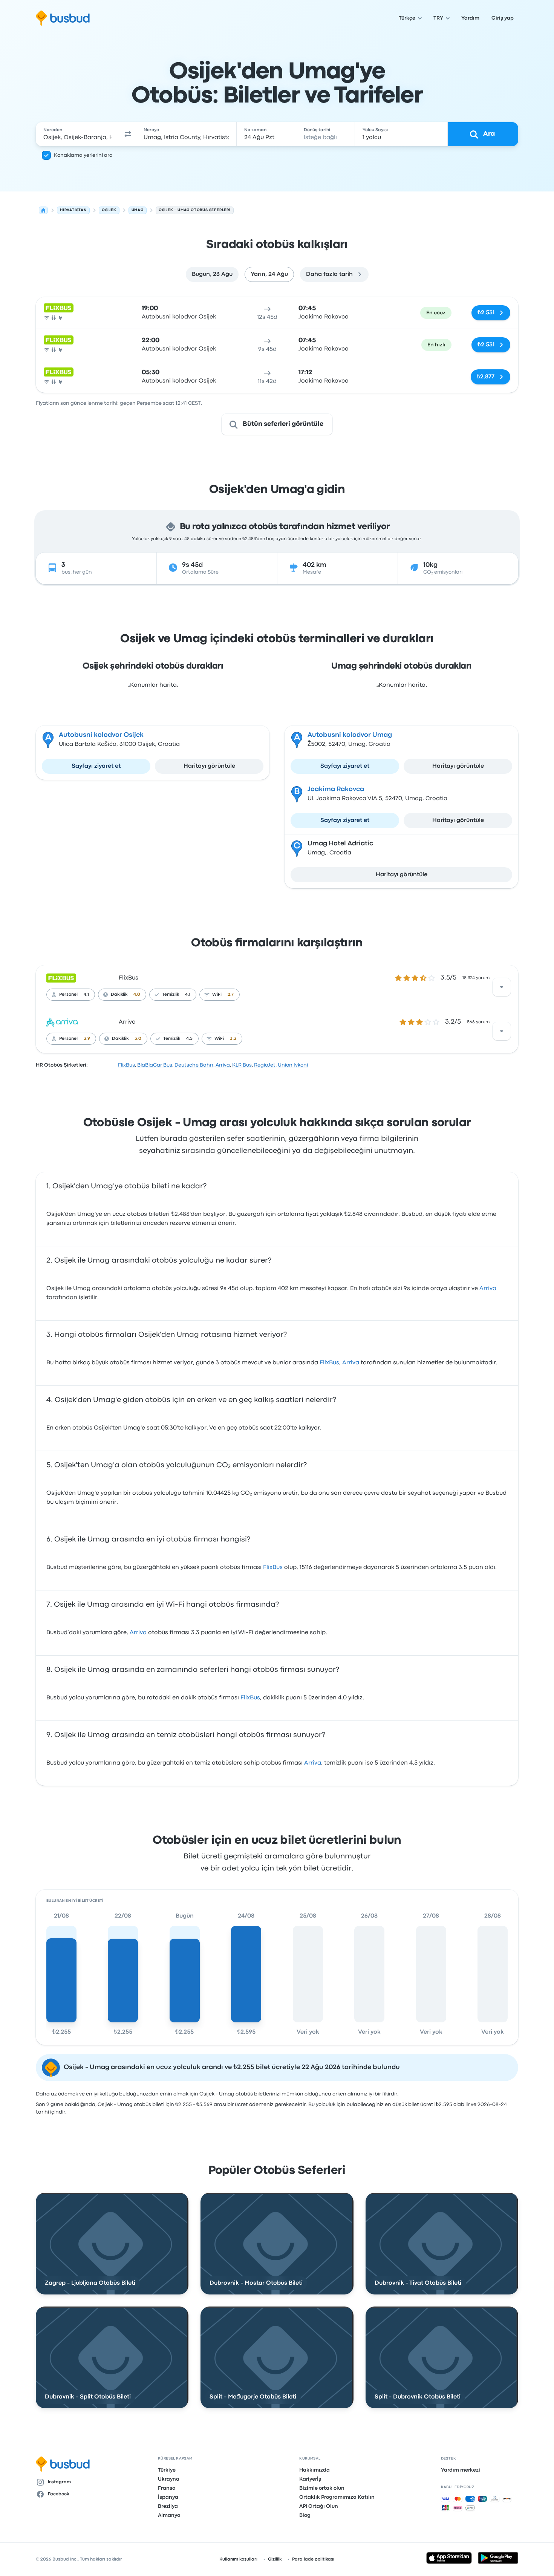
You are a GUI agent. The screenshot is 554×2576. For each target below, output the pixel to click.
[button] (128, 134)
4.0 (137, 995)
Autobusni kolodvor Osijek (101, 735)
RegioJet (265, 1065)
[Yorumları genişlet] (502, 987)
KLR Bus (242, 1065)
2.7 (231, 995)
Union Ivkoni (293, 1065)
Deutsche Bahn (194, 1065)
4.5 (189, 1039)
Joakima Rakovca (336, 789)
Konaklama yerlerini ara (83, 155)
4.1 (86, 995)
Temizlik (171, 995)
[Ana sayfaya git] (63, 18)
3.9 (87, 1039)
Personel (68, 995)
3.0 (138, 1039)
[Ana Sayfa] (43, 210)
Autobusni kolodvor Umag (350, 735)
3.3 (233, 1039)
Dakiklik (119, 995)
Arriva (127, 1022)
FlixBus (129, 978)
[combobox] (78, 134)
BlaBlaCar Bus (155, 1065)
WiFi (217, 995)
